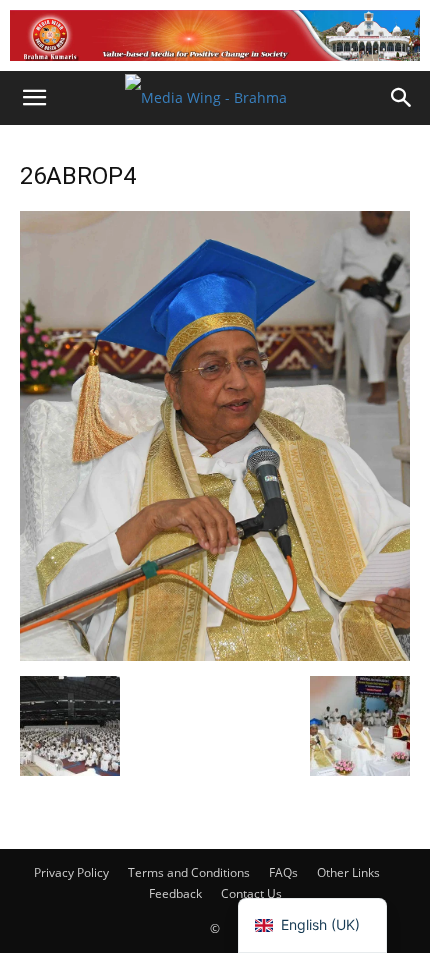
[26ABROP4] (215, 655)
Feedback (175, 893)
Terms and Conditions (189, 872)
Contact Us (251, 893)
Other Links (348, 872)
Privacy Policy (71, 872)
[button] (34, 98)
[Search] (402, 98)
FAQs (283, 872)
